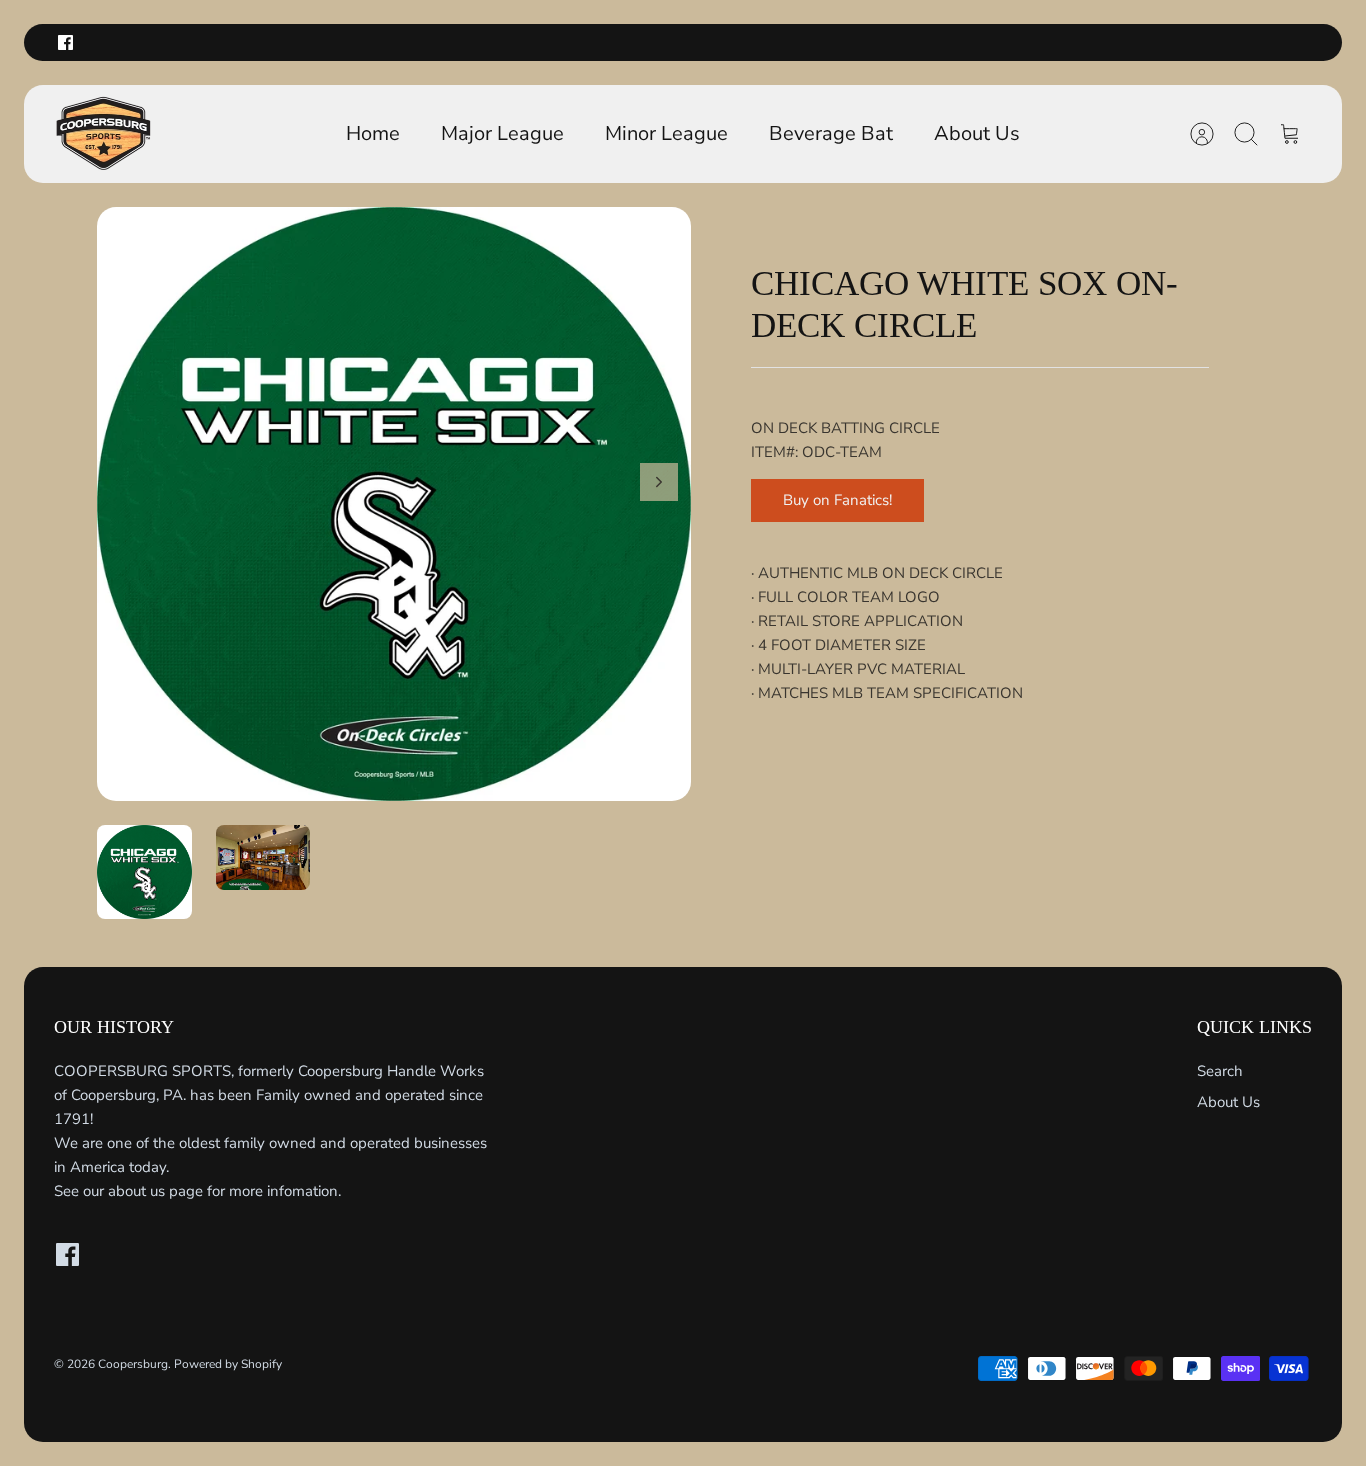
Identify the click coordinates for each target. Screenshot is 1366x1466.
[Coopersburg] (104, 134)
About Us (977, 133)
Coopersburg (133, 1364)
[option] (394, 504)
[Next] (659, 482)
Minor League (666, 133)
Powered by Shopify (228, 1364)
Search (1220, 1071)
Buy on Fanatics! (837, 500)
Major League (502, 133)
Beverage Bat (831, 133)
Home (373, 133)
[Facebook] (65, 42)
